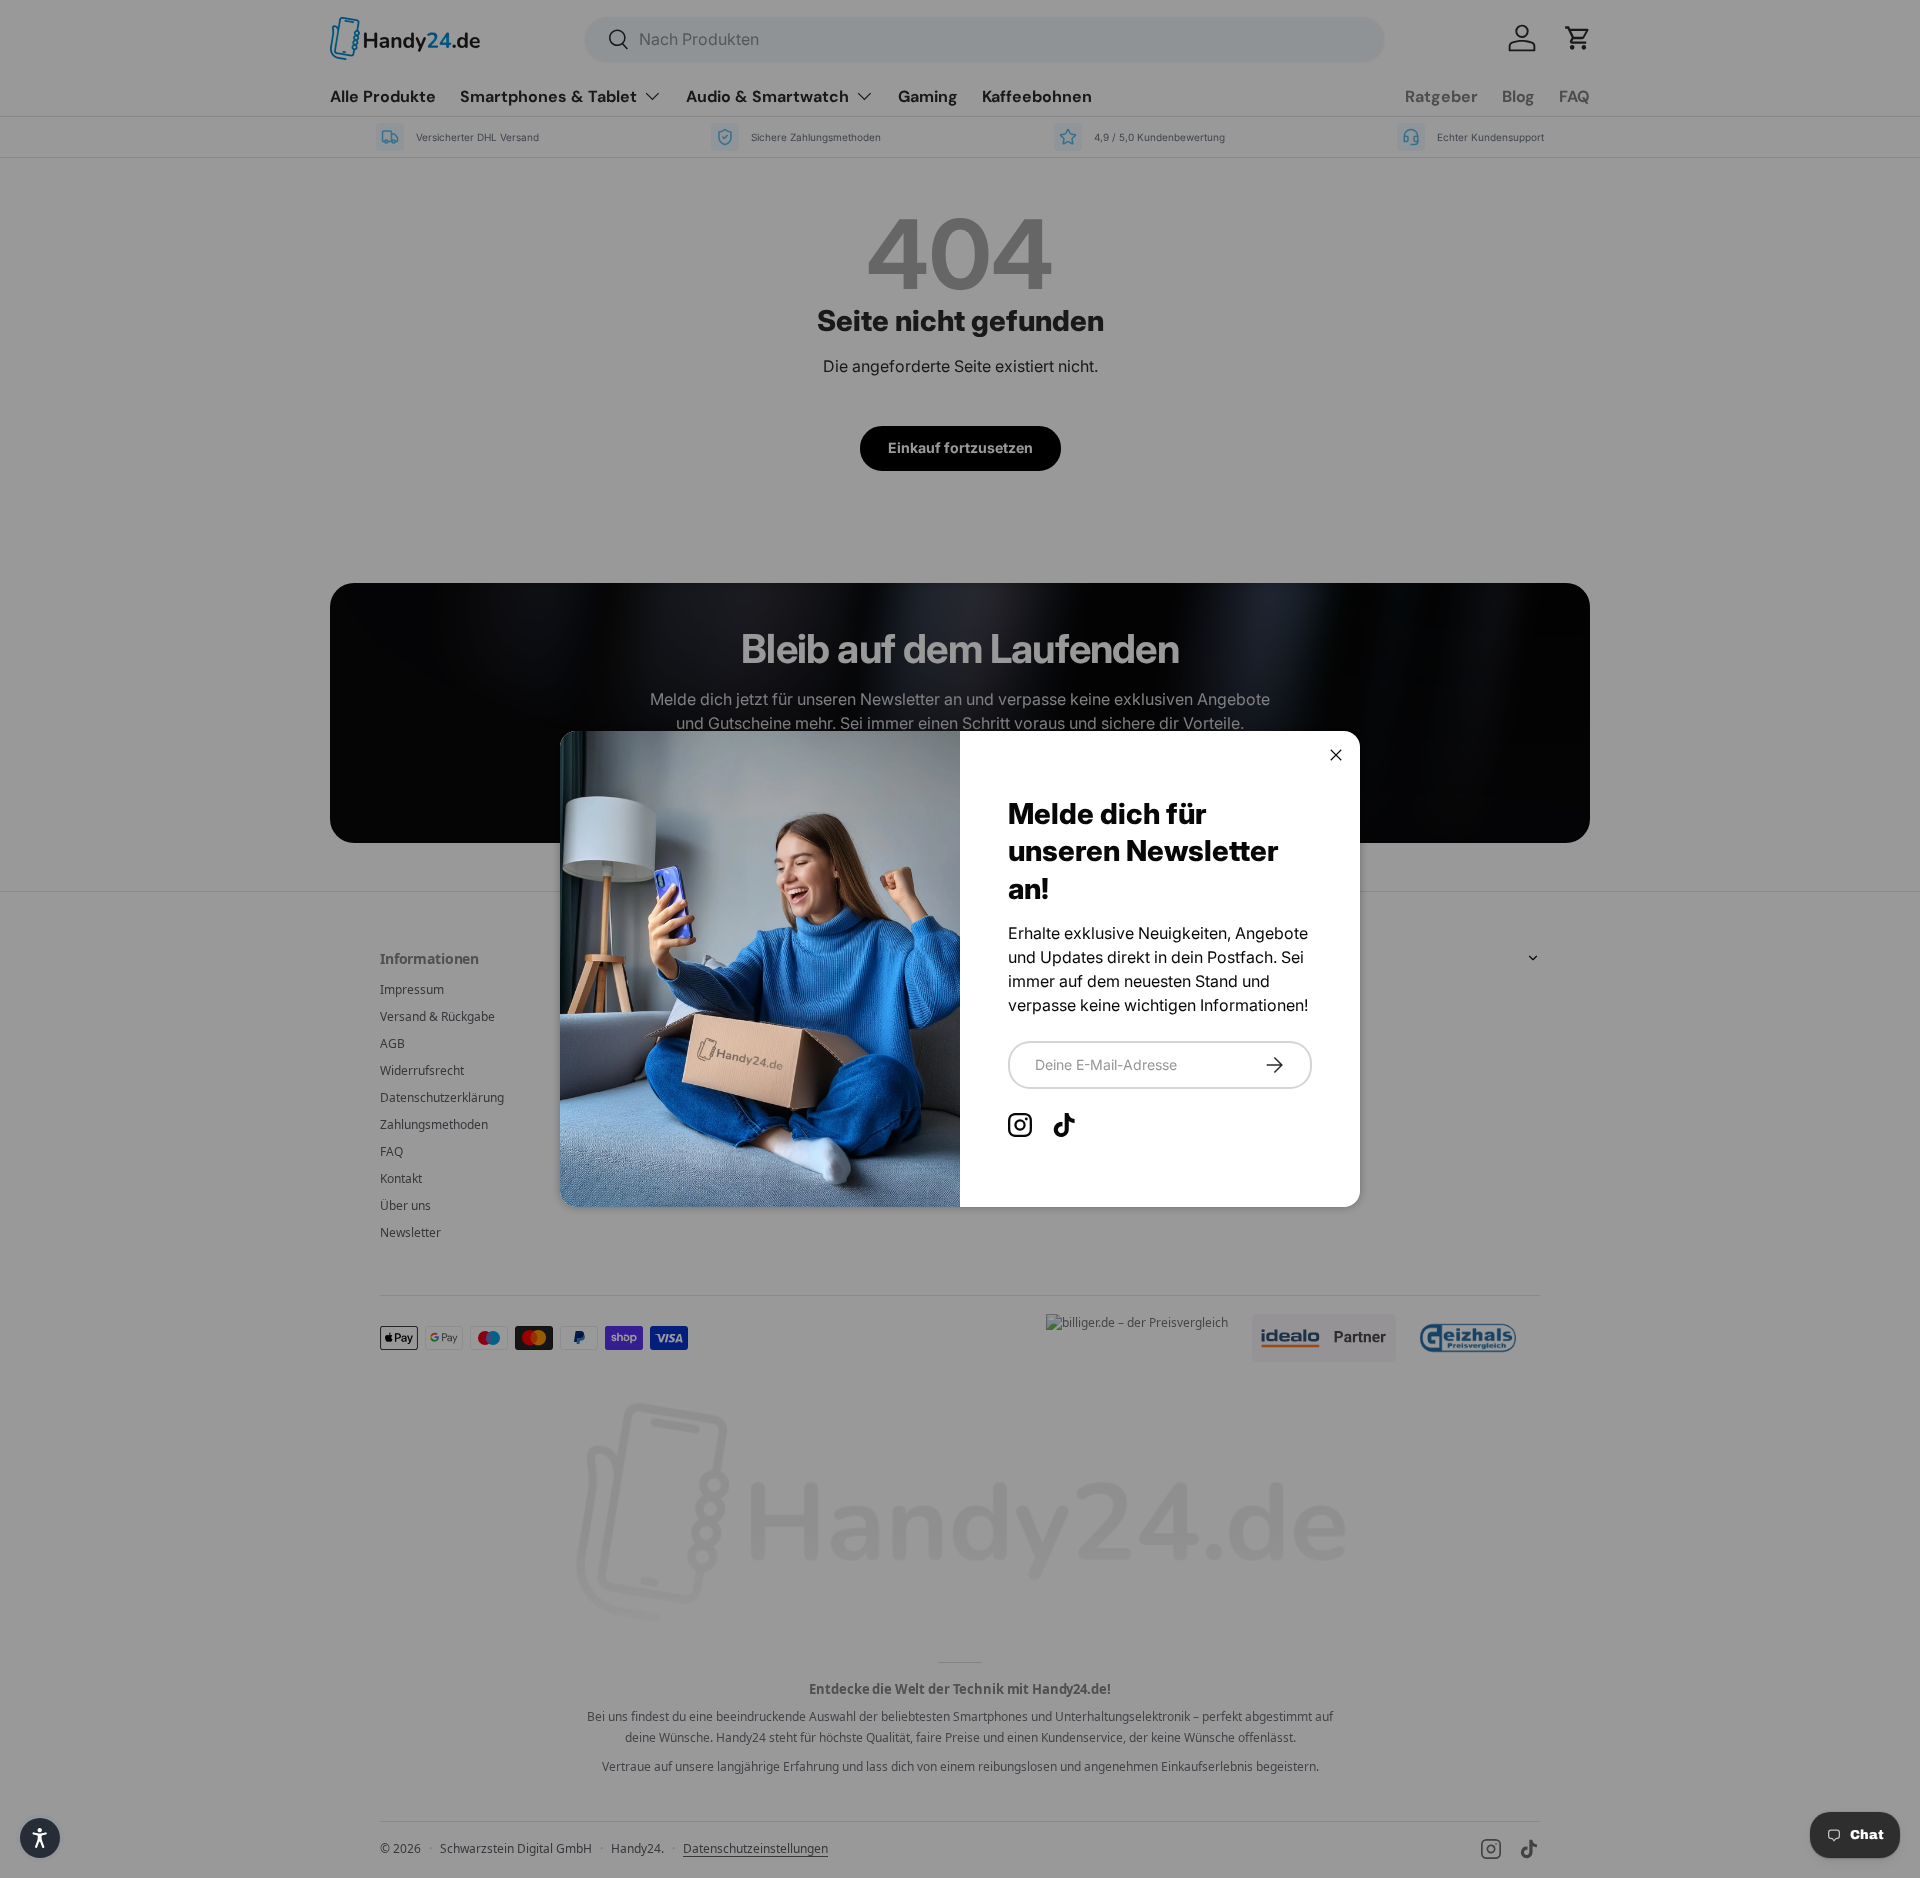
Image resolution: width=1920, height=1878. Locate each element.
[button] (40, 1838)
